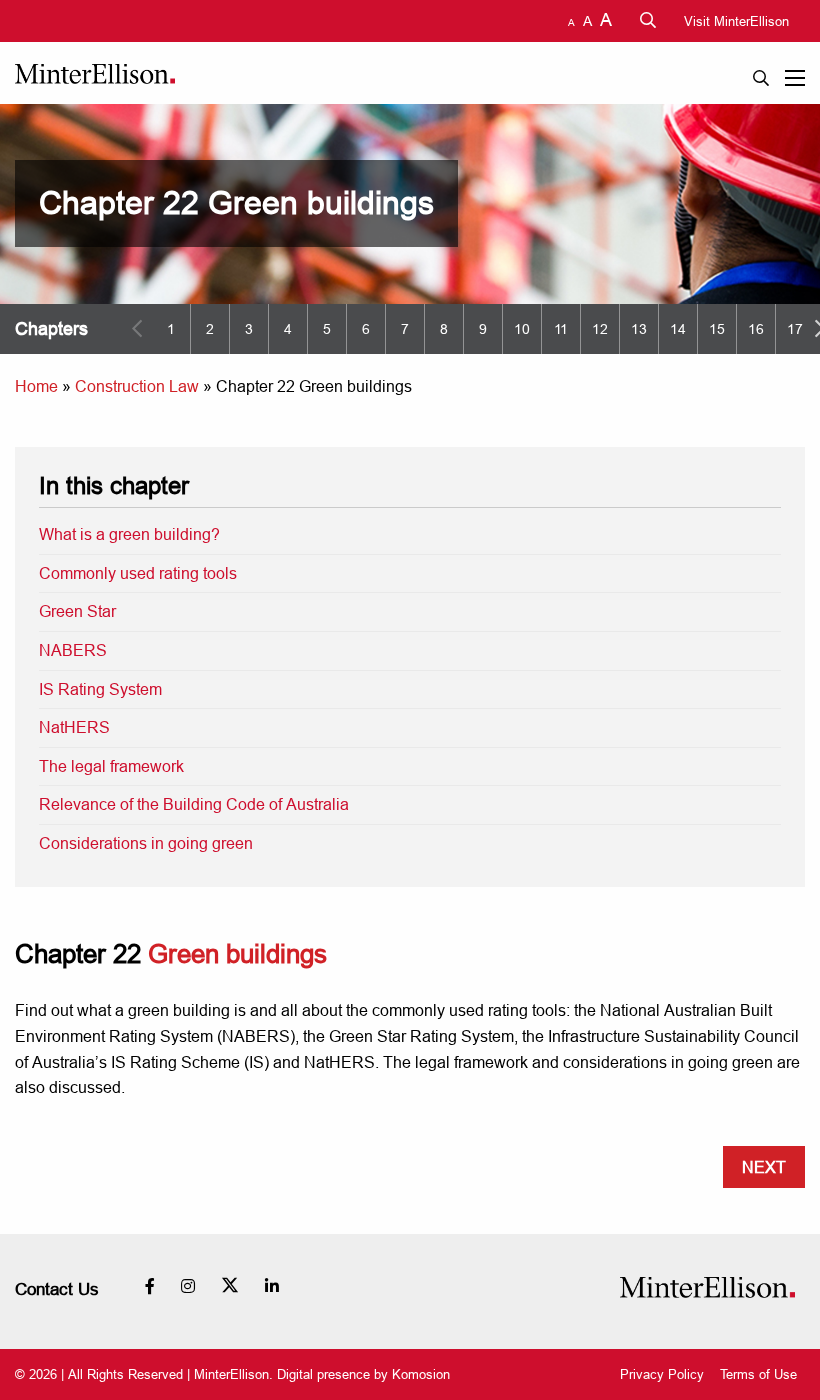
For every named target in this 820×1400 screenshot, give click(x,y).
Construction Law (137, 386)
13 (639, 329)
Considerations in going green (146, 843)
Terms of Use (758, 1374)
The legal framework (111, 766)
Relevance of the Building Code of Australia (194, 804)
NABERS (73, 650)
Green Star (77, 611)
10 (522, 329)
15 (717, 329)
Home (36, 386)
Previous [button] (137, 329)
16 (756, 329)
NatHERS (74, 727)
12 (600, 329)
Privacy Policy (662, 1374)
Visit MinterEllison (736, 21)
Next (764, 1167)
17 (795, 329)
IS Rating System (100, 689)
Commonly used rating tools (138, 573)
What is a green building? (129, 534)
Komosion (421, 1374)
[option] (171, 329)
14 (678, 329)
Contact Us (57, 1289)
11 (561, 329)
